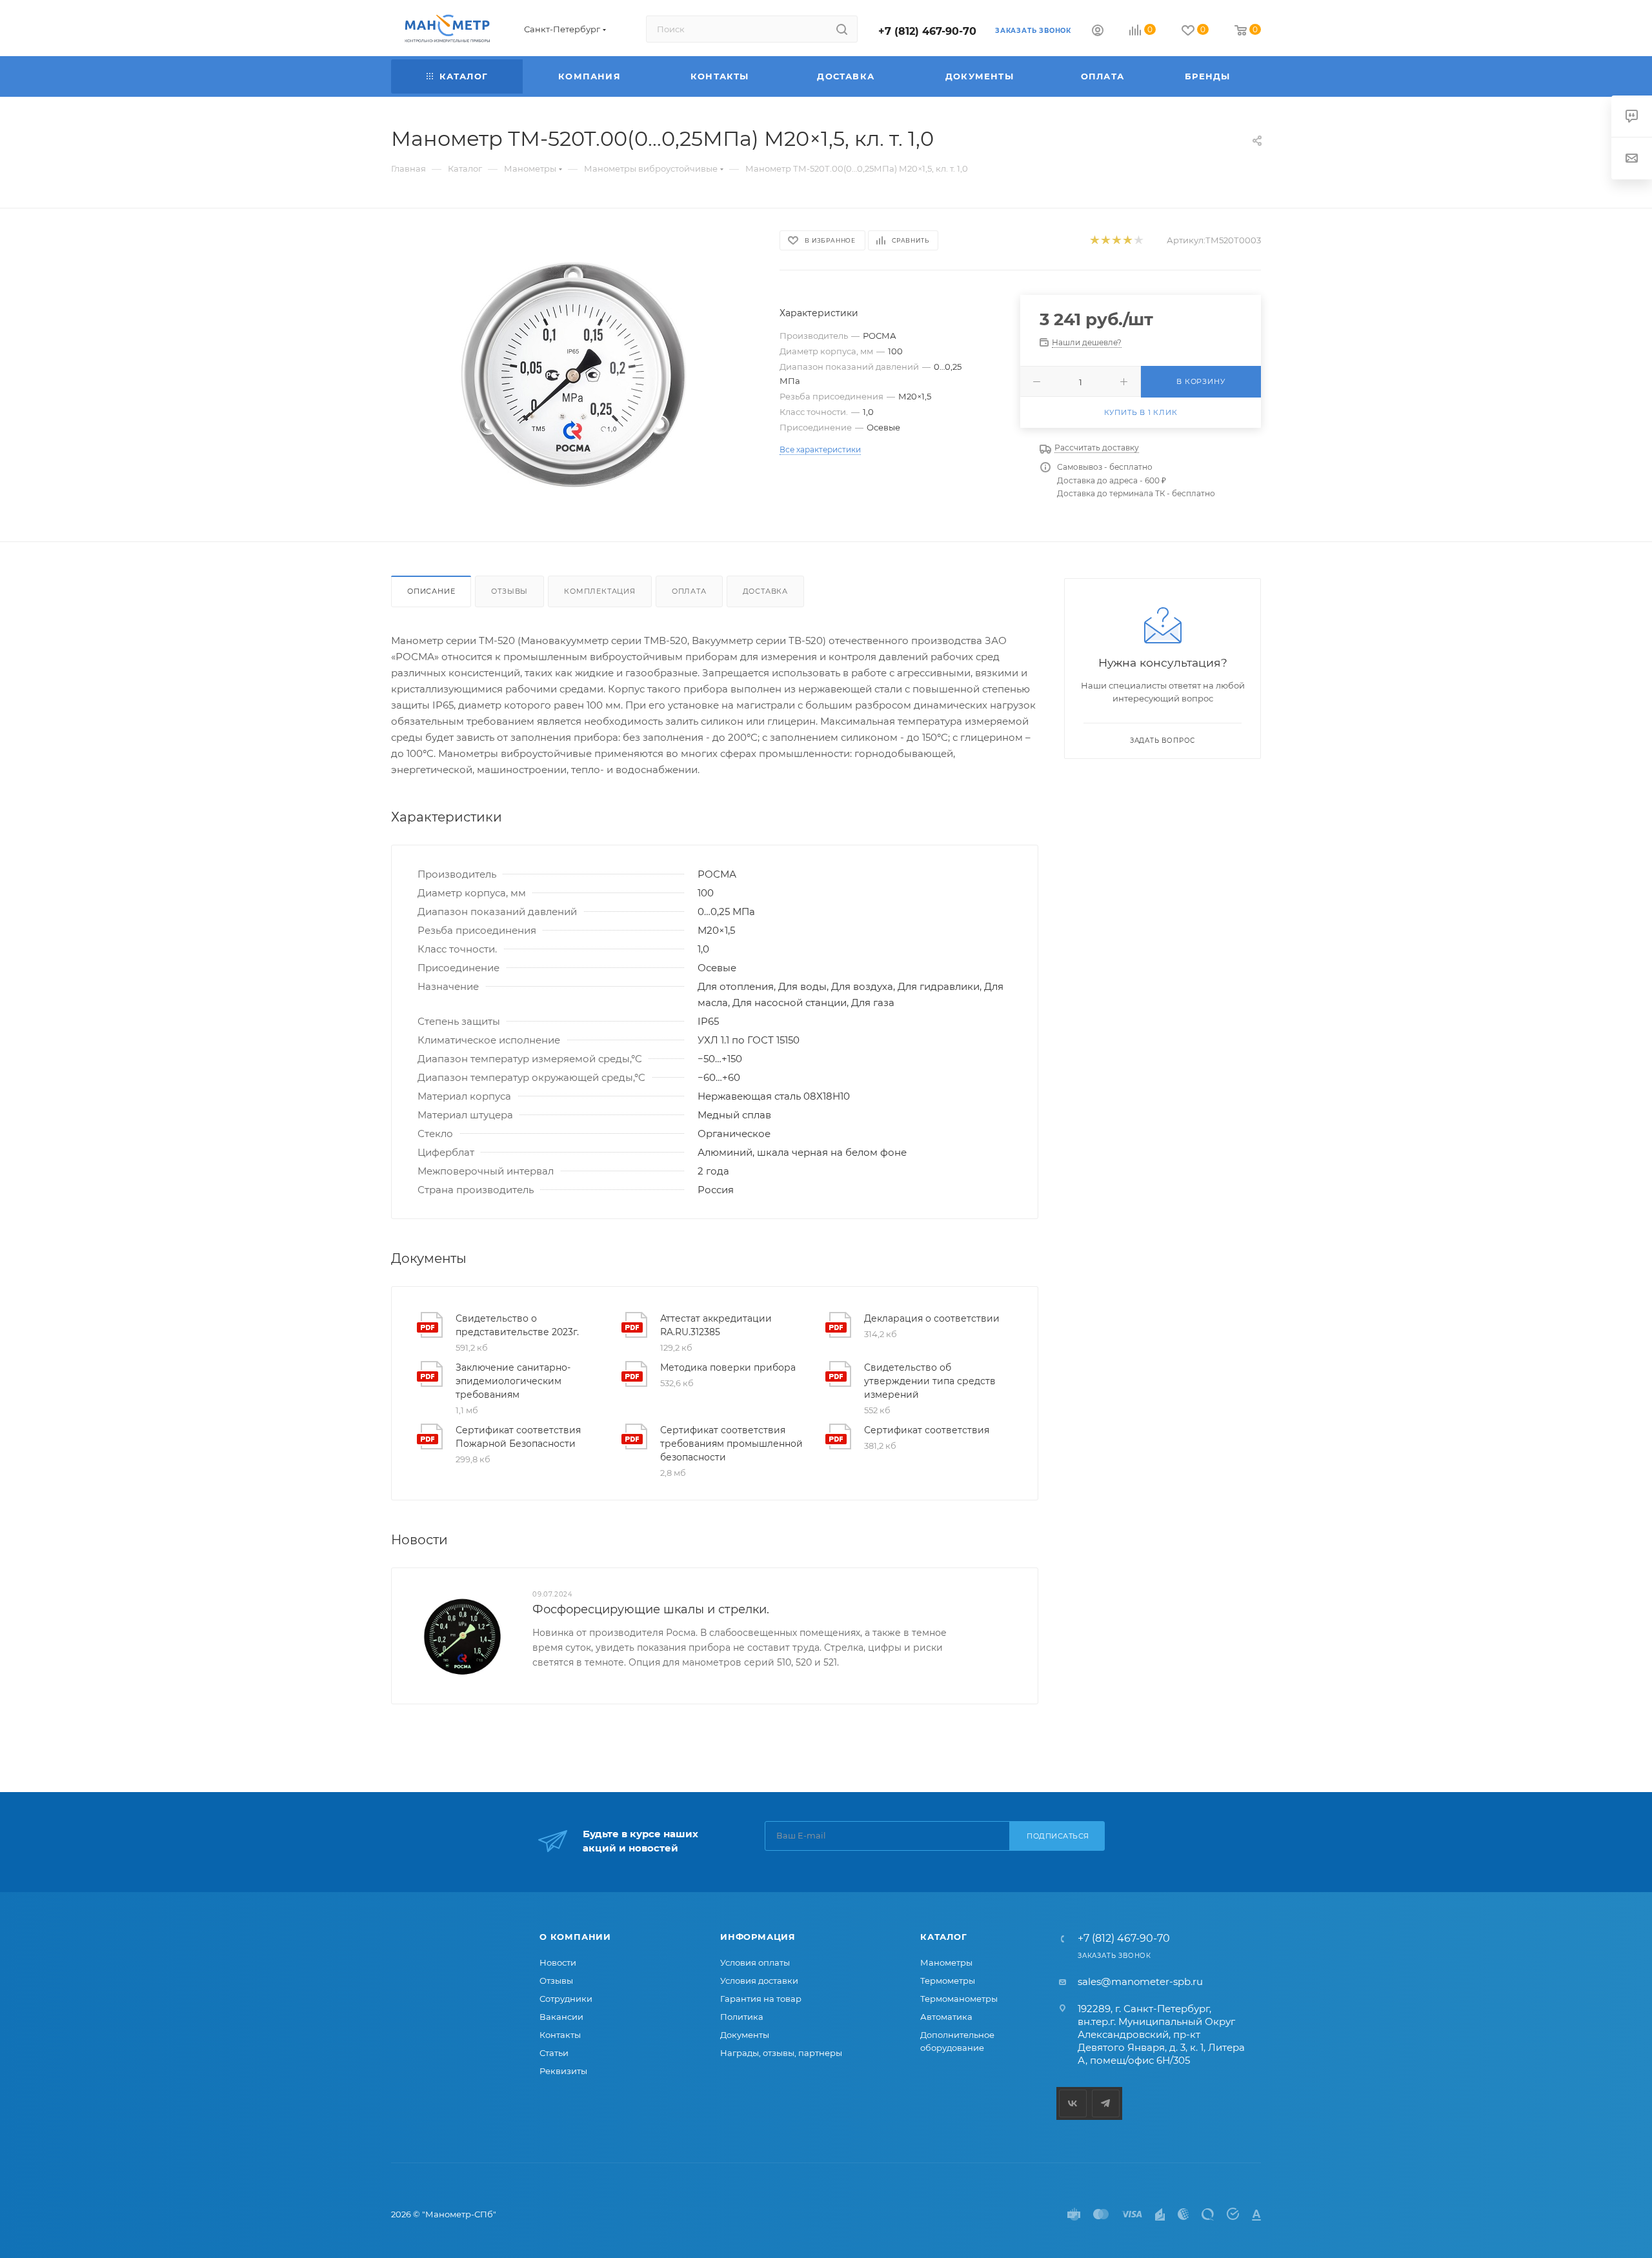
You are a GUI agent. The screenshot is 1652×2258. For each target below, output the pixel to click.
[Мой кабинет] (1098, 32)
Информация (758, 1937)
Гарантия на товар (761, 1999)
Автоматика (946, 2017)
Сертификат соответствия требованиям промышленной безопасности (731, 1444)
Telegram (1106, 2103)
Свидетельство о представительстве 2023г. (517, 1325)
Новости (558, 1962)
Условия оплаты (755, 1962)
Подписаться (1058, 1836)
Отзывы (509, 591)
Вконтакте (1073, 2103)
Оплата (689, 591)
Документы (745, 2035)
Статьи (554, 2053)
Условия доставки (759, 1981)
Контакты (560, 2035)
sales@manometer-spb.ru (1140, 1981)
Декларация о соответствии (932, 1318)
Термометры (948, 1981)
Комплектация (600, 591)
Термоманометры (959, 1999)
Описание (431, 591)
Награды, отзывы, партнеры (781, 2053)
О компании (575, 1937)
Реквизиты (563, 2071)
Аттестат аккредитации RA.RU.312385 (716, 1325)
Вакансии (561, 2017)
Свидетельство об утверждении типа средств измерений (930, 1381)
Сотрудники (566, 1999)
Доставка (765, 591)
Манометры (946, 1962)
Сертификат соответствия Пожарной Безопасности (518, 1437)
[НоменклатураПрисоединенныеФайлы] (574, 375)
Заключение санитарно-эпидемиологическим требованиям (513, 1381)
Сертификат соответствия (927, 1430)
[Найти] (842, 29)
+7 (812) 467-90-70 (927, 31)
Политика (742, 2017)
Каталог (944, 1937)
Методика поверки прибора (728, 1367)
